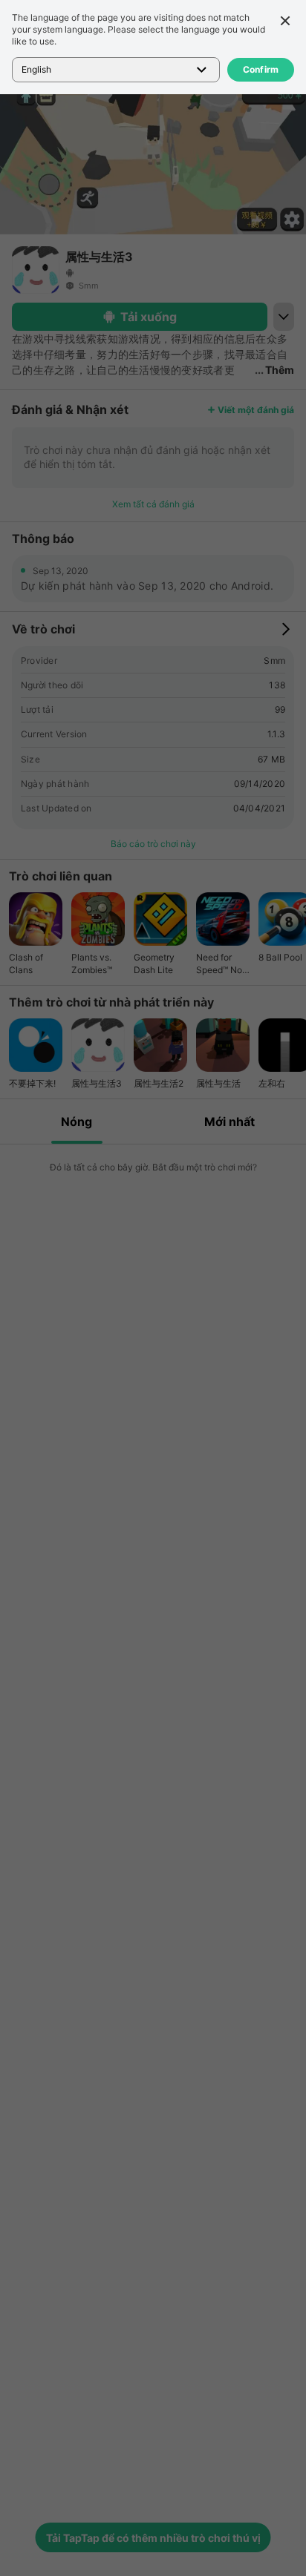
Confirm (261, 69)
